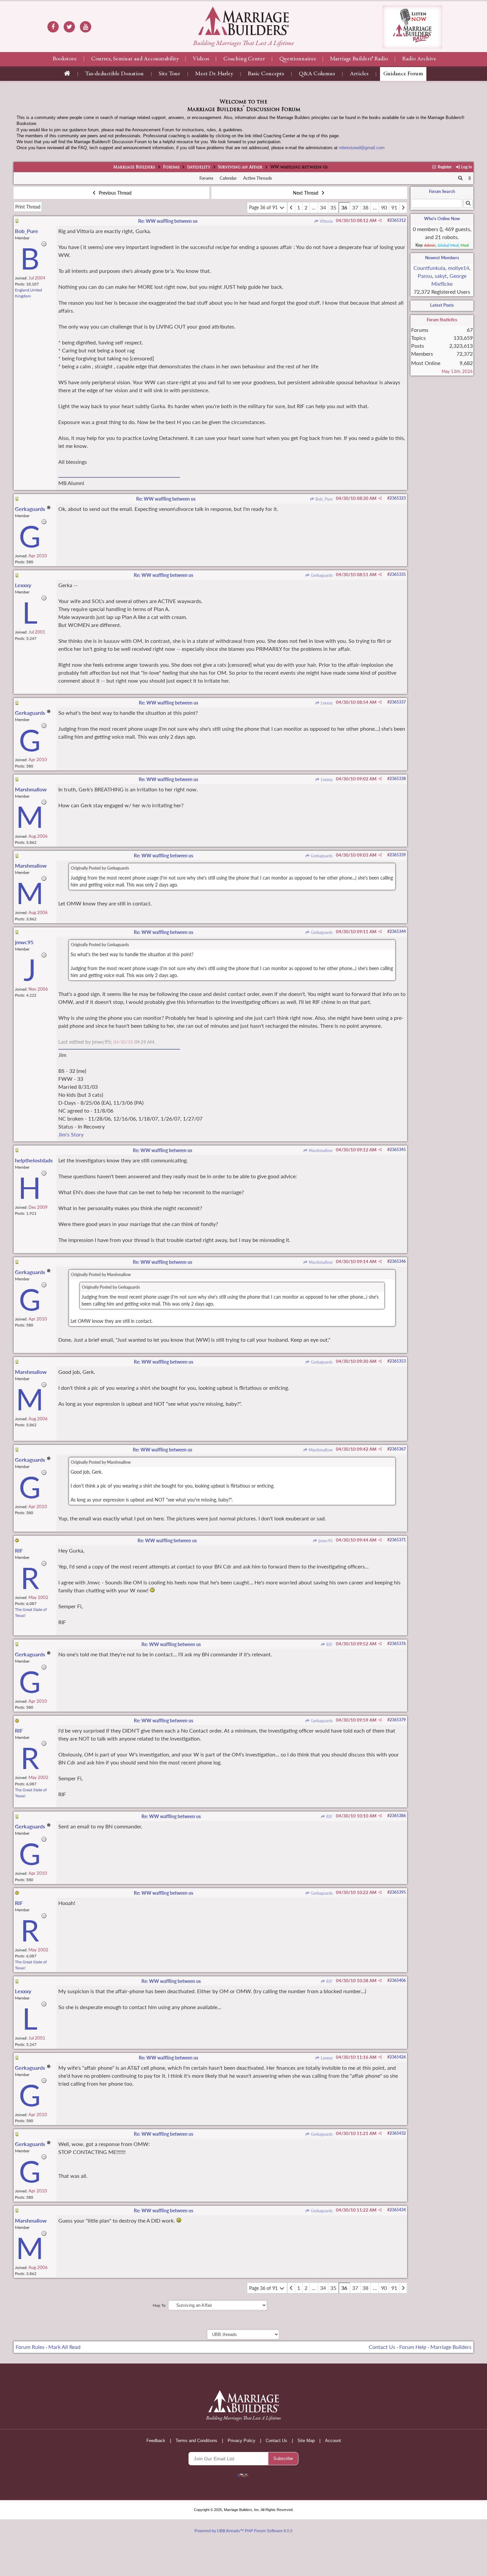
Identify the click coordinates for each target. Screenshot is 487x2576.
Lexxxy (326, 703)
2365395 (398, 1892)
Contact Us (382, 2347)
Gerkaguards (321, 575)
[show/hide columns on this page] (470, 178)
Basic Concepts (266, 74)
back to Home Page (243, 21)
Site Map (306, 2441)
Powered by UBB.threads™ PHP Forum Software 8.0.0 (243, 2531)
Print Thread (28, 207)
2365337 (398, 702)
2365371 (398, 1540)
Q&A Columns (317, 74)
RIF (329, 1645)
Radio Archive (419, 59)
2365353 (398, 1361)
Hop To (159, 2305)
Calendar (228, 178)
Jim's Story (71, 1134)
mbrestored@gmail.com (362, 148)
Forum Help (413, 2347)
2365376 (398, 1644)
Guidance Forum (403, 74)
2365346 (398, 1261)
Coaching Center (244, 59)
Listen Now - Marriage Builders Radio (412, 27)
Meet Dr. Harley (214, 74)
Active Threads (258, 178)
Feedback (156, 2441)
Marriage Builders (134, 167)
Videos (201, 59)
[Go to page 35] (291, 208)
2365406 (398, 1980)
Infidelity (199, 167)
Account (333, 2441)
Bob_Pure (324, 499)
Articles (359, 74)
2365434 (398, 2210)
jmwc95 (325, 1541)
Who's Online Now (442, 218)
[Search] (460, 178)
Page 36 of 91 (264, 207)
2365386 (398, 1816)
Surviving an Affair (240, 167)
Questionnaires (298, 59)
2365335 (398, 574)
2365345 (398, 1150)
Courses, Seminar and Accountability (135, 59)
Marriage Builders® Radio (359, 59)
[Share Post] (380, 220)
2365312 (398, 220)
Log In (466, 167)
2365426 (398, 2057)
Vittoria (326, 221)
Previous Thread (114, 193)
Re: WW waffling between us (168, 221)
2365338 (398, 779)
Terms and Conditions (196, 2441)
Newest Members (442, 258)
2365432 (398, 2133)
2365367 (398, 1449)
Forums (171, 167)
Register (444, 167)
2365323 (398, 498)
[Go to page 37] (403, 208)
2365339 (398, 855)
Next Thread (306, 193)
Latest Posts (442, 305)
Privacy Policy (242, 2441)
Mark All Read (64, 2347)
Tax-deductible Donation (114, 74)
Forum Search (442, 191)
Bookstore (65, 59)
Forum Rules (30, 2347)
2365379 (398, 1720)
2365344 (398, 931)
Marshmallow (320, 1151)
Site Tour (169, 74)
